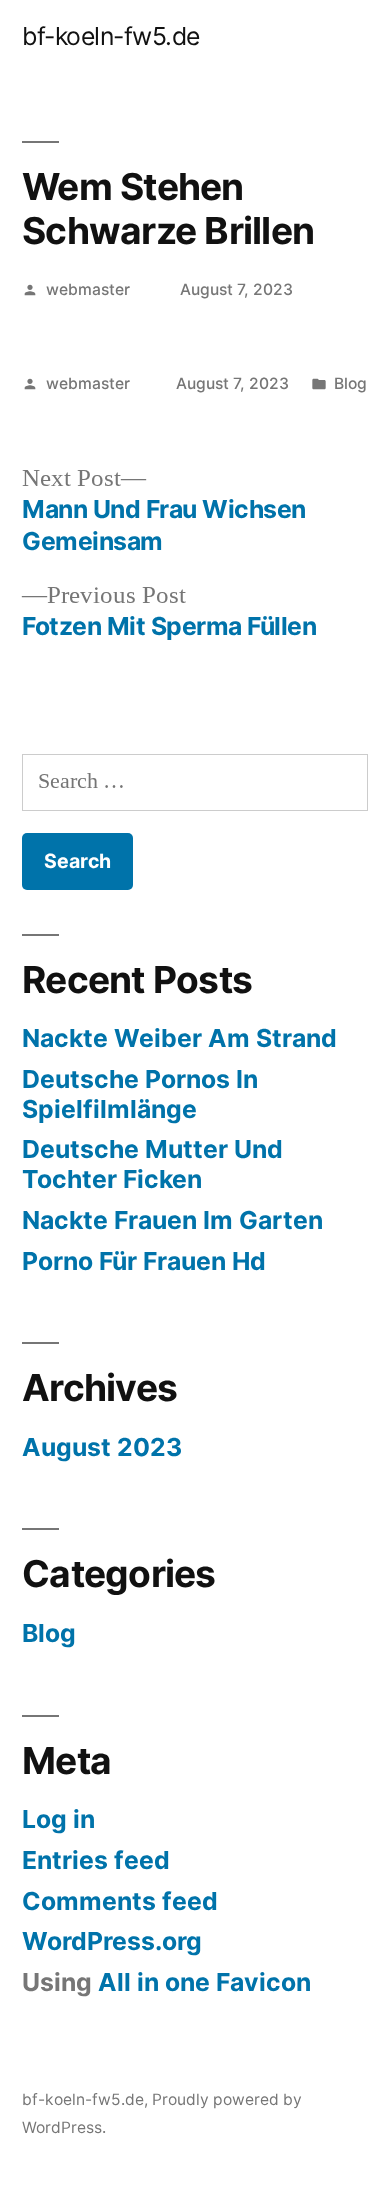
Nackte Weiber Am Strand (179, 1038)
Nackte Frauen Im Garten (172, 1220)
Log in (58, 1819)
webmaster (88, 289)
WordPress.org (112, 1941)
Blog (350, 383)
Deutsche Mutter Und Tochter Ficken (152, 1164)
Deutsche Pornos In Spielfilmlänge (140, 1094)
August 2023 (102, 1447)
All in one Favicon (204, 1982)
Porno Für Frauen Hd (144, 1261)
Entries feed (96, 1860)
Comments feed (120, 1901)
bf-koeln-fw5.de (111, 36)
